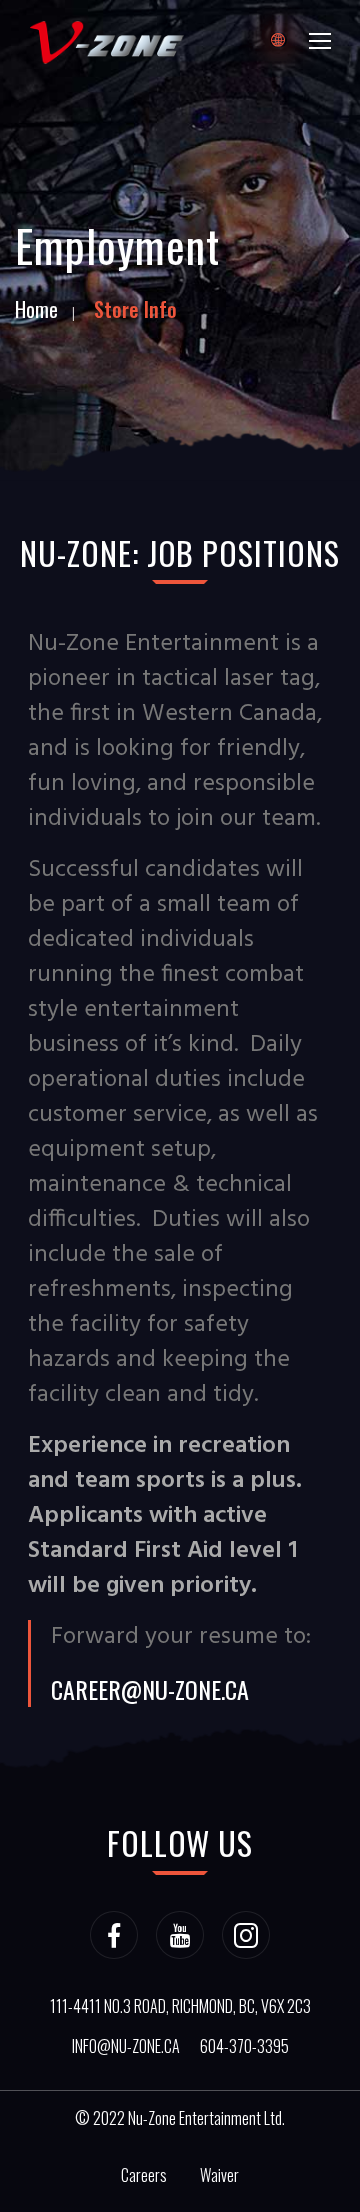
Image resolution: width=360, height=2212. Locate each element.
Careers (144, 2175)
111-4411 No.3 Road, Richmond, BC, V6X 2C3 (180, 2006)
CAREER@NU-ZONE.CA (150, 1689)
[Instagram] (246, 1935)
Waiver (219, 2175)
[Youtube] (180, 1935)
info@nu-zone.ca (126, 2046)
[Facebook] (114, 1935)
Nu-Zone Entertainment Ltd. (206, 2118)
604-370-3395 (244, 2046)
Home (36, 309)
